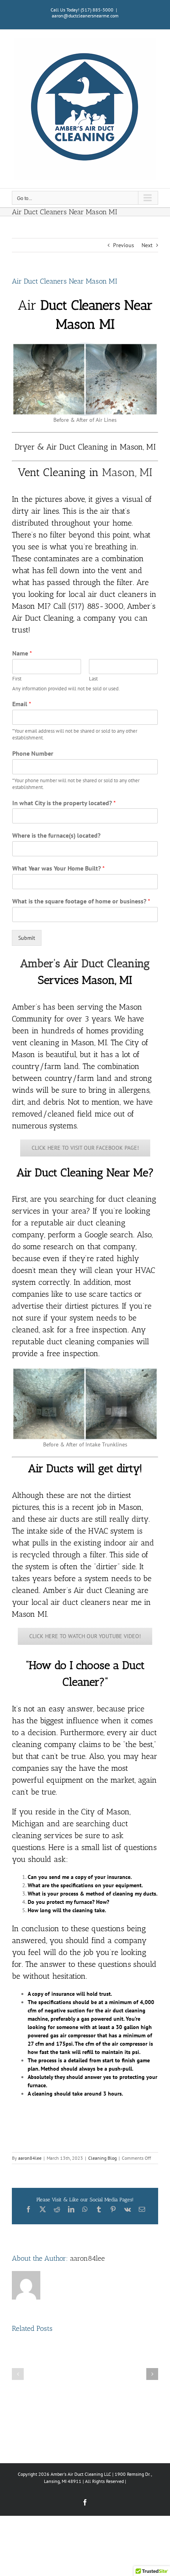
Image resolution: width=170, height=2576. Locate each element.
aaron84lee (30, 2158)
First (17, 679)
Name (22, 653)
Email (22, 704)
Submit (27, 938)
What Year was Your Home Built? (59, 868)
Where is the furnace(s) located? (56, 835)
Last (93, 679)
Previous (124, 245)
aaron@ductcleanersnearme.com (85, 16)
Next (147, 245)
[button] (18, 2374)
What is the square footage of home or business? (81, 901)
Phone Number (33, 753)
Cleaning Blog (102, 2158)
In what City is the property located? (64, 803)
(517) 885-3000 (97, 10)
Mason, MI (127, 472)
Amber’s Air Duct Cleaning (85, 963)
